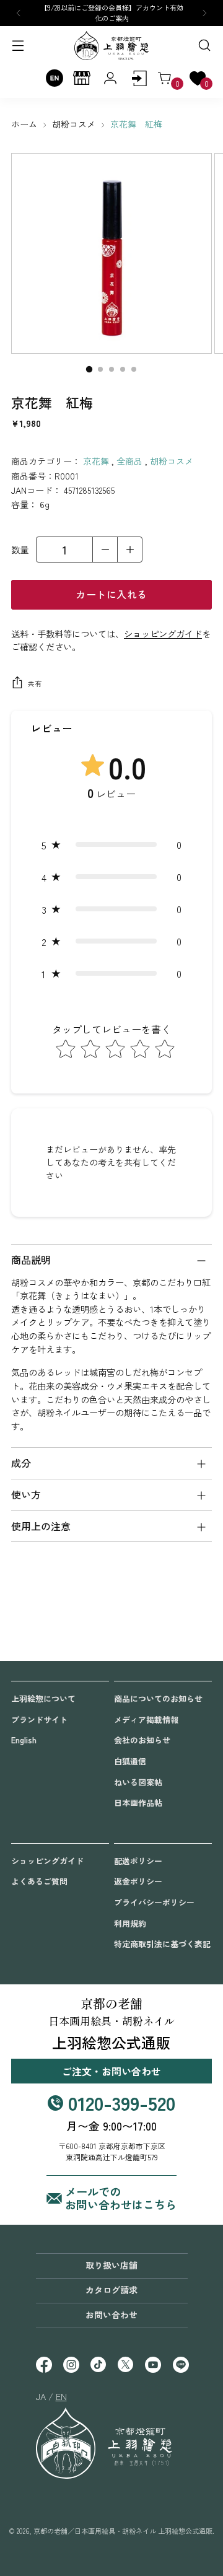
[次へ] (204, 13)
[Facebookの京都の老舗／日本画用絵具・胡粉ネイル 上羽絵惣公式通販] (43, 2366)
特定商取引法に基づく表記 (162, 1944)
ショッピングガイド (163, 633)
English (24, 1740)
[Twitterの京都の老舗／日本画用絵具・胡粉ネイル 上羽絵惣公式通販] (125, 2366)
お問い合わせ (111, 2315)
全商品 (129, 461)
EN (61, 2396)
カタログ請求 (111, 2290)
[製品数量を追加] (129, 550)
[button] (111, 844)
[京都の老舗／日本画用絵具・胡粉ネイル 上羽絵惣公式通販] (111, 46)
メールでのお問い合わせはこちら (121, 2198)
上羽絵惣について (43, 1698)
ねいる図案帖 (138, 1782)
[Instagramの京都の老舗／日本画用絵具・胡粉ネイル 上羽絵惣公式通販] (71, 2366)
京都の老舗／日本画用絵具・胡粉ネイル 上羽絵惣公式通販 (123, 2531)
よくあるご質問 (39, 1881)
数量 (20, 549)
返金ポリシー (138, 1881)
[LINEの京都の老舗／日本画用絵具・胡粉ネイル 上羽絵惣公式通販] (180, 2366)
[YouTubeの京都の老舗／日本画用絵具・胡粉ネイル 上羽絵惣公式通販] (152, 2366)
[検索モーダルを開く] (204, 46)
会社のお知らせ (142, 1740)
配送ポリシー (138, 1861)
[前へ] (19, 13)
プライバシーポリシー (154, 1902)
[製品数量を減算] (105, 550)
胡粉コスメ (74, 124)
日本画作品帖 (138, 1803)
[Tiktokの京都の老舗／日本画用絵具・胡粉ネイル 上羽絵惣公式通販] (98, 2366)
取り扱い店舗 (111, 2265)
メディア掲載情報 (146, 1720)
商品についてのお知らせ (158, 1698)
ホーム (24, 124)
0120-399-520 (122, 2102)
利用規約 (130, 1923)
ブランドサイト (39, 1720)
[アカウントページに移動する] (139, 78)
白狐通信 (130, 1761)
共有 (34, 683)
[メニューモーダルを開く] (19, 46)
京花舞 (96, 461)
